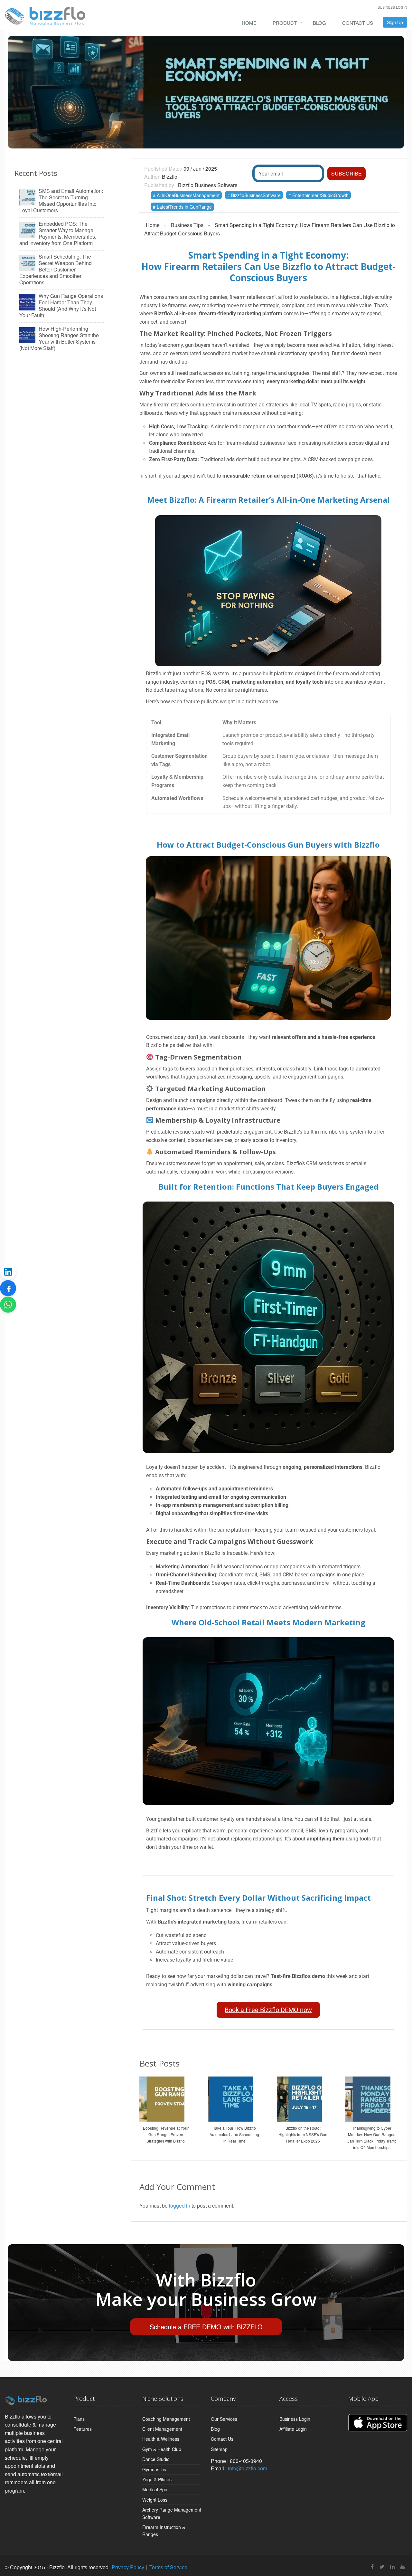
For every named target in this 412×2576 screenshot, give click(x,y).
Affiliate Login (293, 2429)
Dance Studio (156, 2459)
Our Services (224, 2419)
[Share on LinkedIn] (8, 1272)
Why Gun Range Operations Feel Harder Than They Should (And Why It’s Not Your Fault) (61, 306)
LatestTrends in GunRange (184, 207)
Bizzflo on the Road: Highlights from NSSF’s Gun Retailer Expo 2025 (303, 2134)
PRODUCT (285, 23)
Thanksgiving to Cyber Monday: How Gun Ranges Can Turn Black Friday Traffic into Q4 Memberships (372, 2138)
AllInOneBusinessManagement (188, 195)
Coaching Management (166, 2419)
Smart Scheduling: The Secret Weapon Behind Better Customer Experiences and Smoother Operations (56, 270)
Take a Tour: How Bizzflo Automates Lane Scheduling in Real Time (234, 2134)
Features (83, 2429)
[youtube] (403, 2566)
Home (249, 23)
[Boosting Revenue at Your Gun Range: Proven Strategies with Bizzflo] (166, 2097)
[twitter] (382, 2566)
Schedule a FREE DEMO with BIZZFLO (206, 2327)
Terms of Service (168, 2567)
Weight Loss (155, 2500)
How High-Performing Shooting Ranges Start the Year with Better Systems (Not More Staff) (59, 338)
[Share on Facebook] (8, 1288)
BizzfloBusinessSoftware (256, 195)
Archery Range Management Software (172, 2513)
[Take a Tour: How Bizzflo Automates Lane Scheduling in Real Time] (234, 2097)
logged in (180, 2205)
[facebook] (372, 2566)
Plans (79, 2419)
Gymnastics (154, 2469)
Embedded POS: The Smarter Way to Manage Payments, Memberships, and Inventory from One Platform (58, 233)
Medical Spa (155, 2489)
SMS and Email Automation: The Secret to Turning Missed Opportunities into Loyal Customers (61, 201)
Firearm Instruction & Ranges (164, 2531)
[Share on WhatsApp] (8, 1305)
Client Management (162, 2429)
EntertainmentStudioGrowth (320, 195)
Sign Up (395, 22)
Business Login (392, 7)
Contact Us (358, 23)
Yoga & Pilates (157, 2479)
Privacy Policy (128, 2567)
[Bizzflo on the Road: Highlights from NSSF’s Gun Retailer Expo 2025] (303, 2097)
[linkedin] (392, 2566)
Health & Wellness (161, 2439)
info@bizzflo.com (248, 2468)
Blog (319, 23)
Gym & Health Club (162, 2449)
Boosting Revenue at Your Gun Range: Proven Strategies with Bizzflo (166, 2134)
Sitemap (219, 2449)
